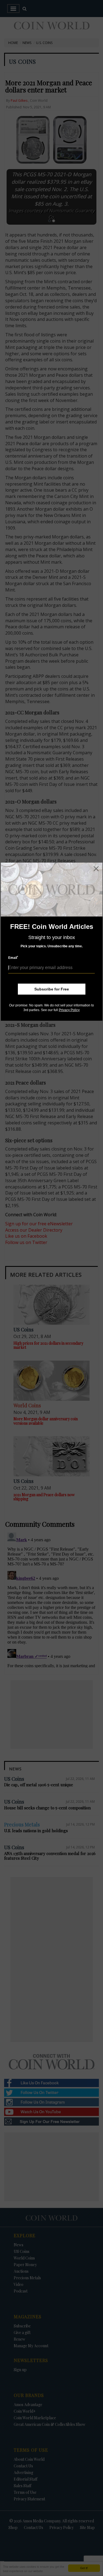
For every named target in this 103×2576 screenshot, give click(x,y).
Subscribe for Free (52, 989)
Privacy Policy (69, 1010)
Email (13, 958)
